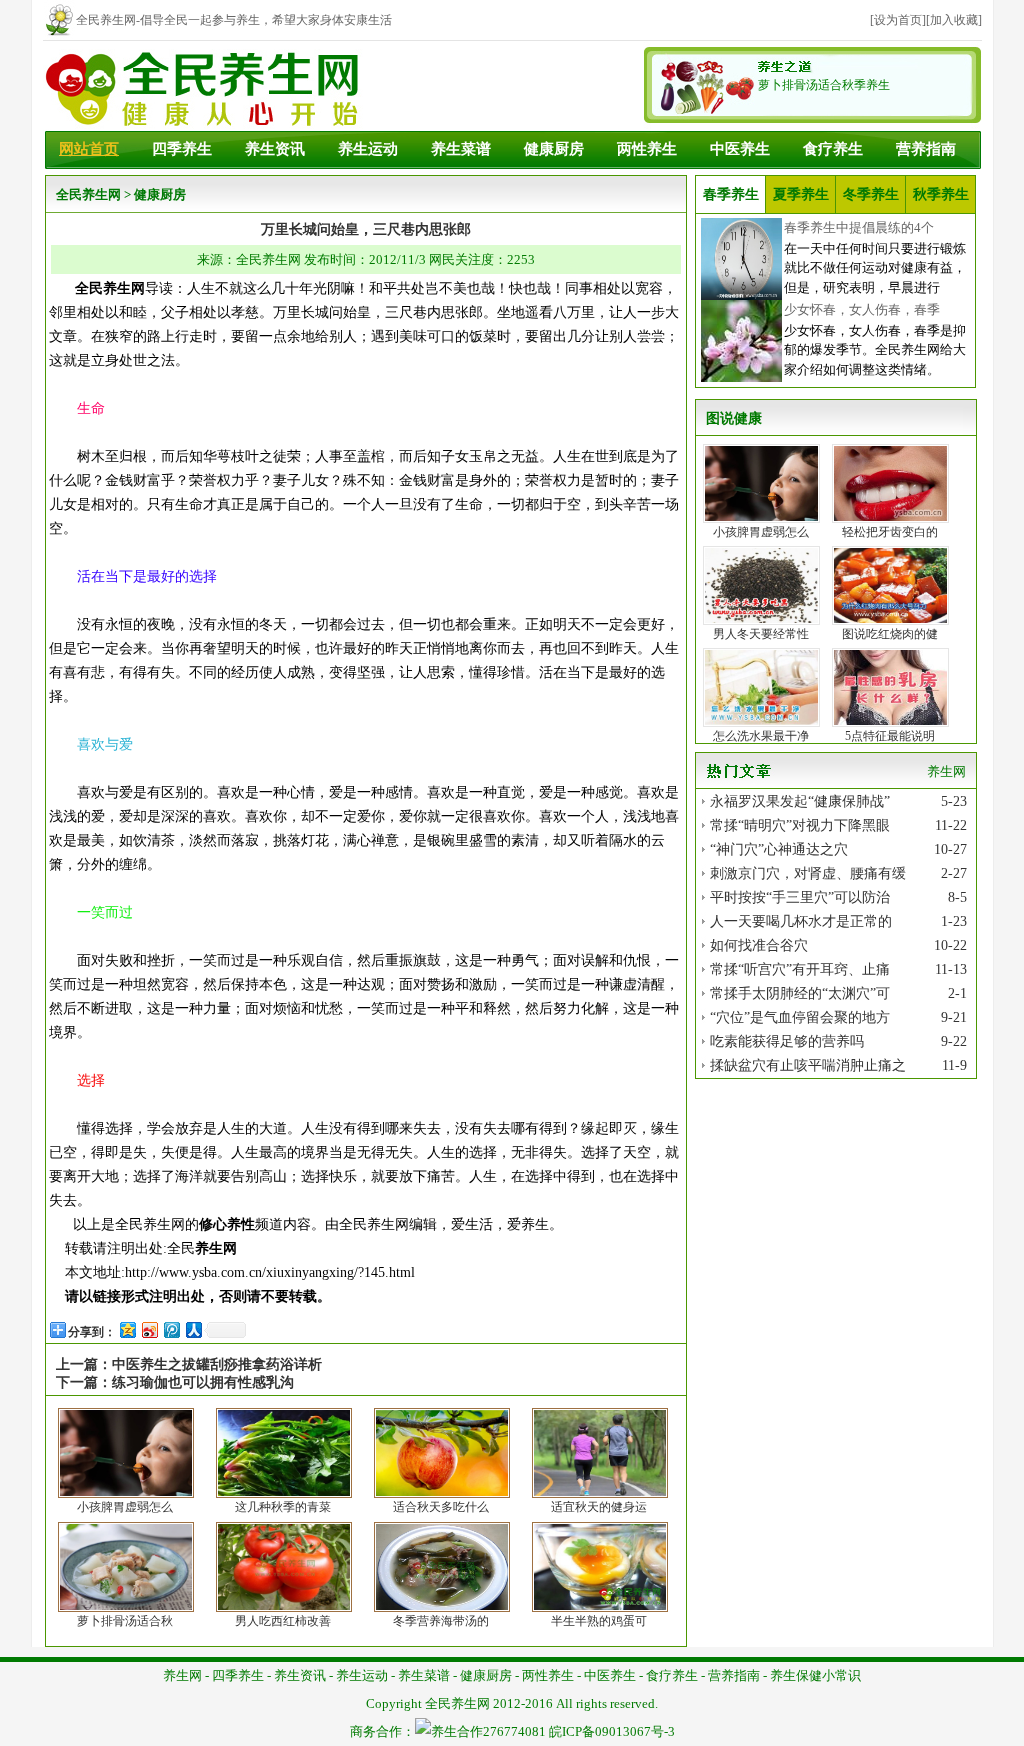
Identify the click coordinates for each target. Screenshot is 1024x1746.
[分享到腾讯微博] (171, 1329)
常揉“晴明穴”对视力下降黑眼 (800, 825)
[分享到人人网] (193, 1329)
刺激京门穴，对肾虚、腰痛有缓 (808, 873)
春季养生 (731, 194)
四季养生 (182, 149)
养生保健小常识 (815, 1675)
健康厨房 (554, 149)
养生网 (216, 1248)
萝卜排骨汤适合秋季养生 (824, 85)
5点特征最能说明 (890, 736)
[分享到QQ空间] (127, 1329)
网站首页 (89, 149)
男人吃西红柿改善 (283, 1621)
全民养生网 (88, 194)
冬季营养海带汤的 (441, 1621)
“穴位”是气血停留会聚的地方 (800, 1017)
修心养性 (227, 1224)
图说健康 (734, 418)
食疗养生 (833, 149)
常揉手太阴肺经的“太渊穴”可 (800, 993)
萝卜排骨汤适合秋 (125, 1621)
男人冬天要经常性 (761, 634)
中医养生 (740, 149)
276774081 (514, 1731)
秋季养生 (941, 194)
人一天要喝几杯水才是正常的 (801, 921)
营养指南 (926, 149)
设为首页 (898, 20)
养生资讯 (275, 149)
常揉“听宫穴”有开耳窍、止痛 (800, 969)
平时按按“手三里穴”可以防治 (800, 897)
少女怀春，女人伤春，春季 (862, 309)
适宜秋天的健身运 (599, 1507)
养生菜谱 (461, 149)
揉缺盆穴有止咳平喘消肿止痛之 (808, 1065)
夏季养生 (801, 194)
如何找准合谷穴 (759, 945)
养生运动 (368, 149)
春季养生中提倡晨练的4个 (859, 227)
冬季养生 (871, 194)
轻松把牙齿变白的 (890, 532)
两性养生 (647, 149)
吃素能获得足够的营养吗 (787, 1041)
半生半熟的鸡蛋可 (599, 1621)
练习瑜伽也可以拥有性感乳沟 (203, 1382)
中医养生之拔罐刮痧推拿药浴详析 (217, 1364)
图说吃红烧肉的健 (890, 634)
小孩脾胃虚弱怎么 (125, 1507)
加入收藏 (954, 20)
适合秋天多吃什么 (441, 1507)
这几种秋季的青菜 (283, 1507)
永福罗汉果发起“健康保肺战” (800, 801)
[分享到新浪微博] (149, 1329)
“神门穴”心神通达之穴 (779, 849)
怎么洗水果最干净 (761, 736)
